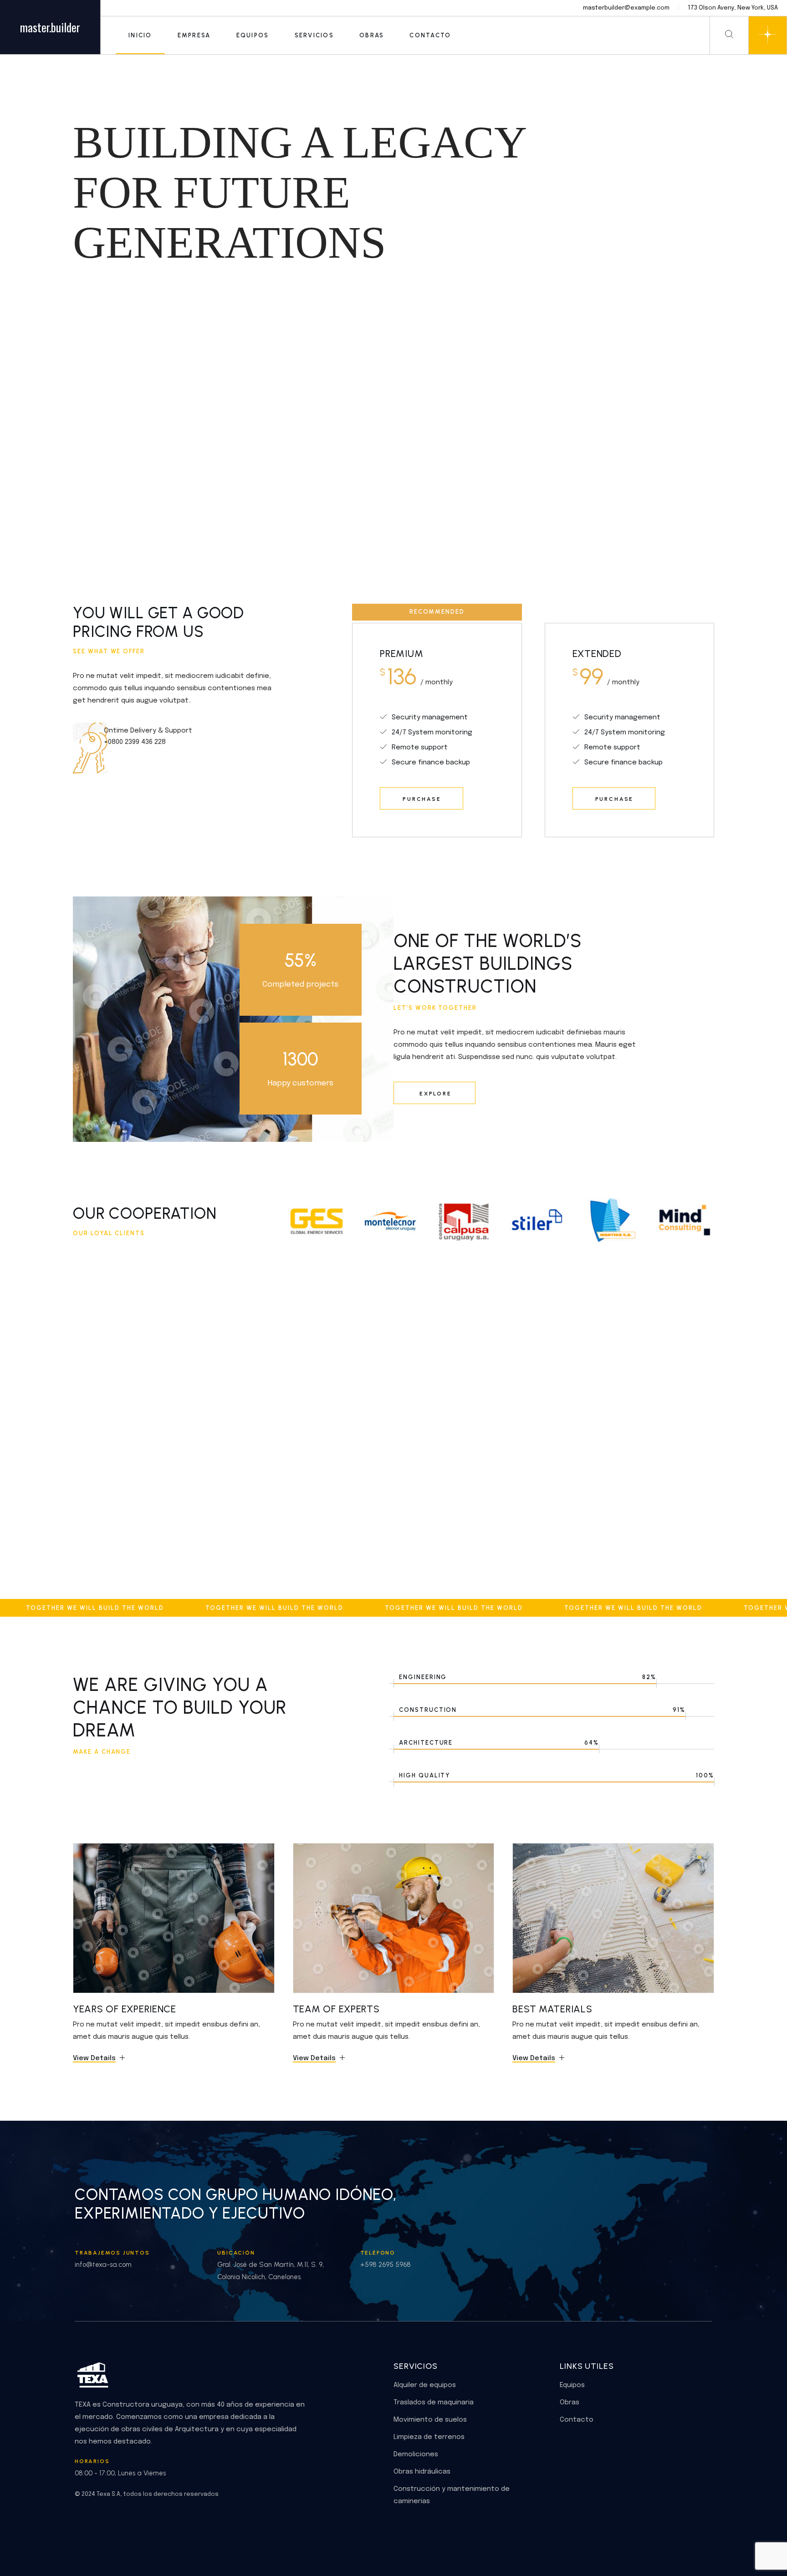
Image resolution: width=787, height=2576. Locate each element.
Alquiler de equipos (425, 2385)
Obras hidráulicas (422, 2472)
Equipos (572, 2385)
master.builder (50, 27)
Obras (570, 2403)
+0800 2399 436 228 (135, 742)
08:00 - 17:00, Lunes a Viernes (120, 2473)
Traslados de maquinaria (434, 2403)
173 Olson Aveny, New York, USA (733, 8)
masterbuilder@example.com (626, 8)
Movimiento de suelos (430, 2420)
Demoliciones (416, 2454)
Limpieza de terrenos (429, 2437)
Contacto (577, 2420)
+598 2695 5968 (386, 2265)
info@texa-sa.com (103, 2265)
